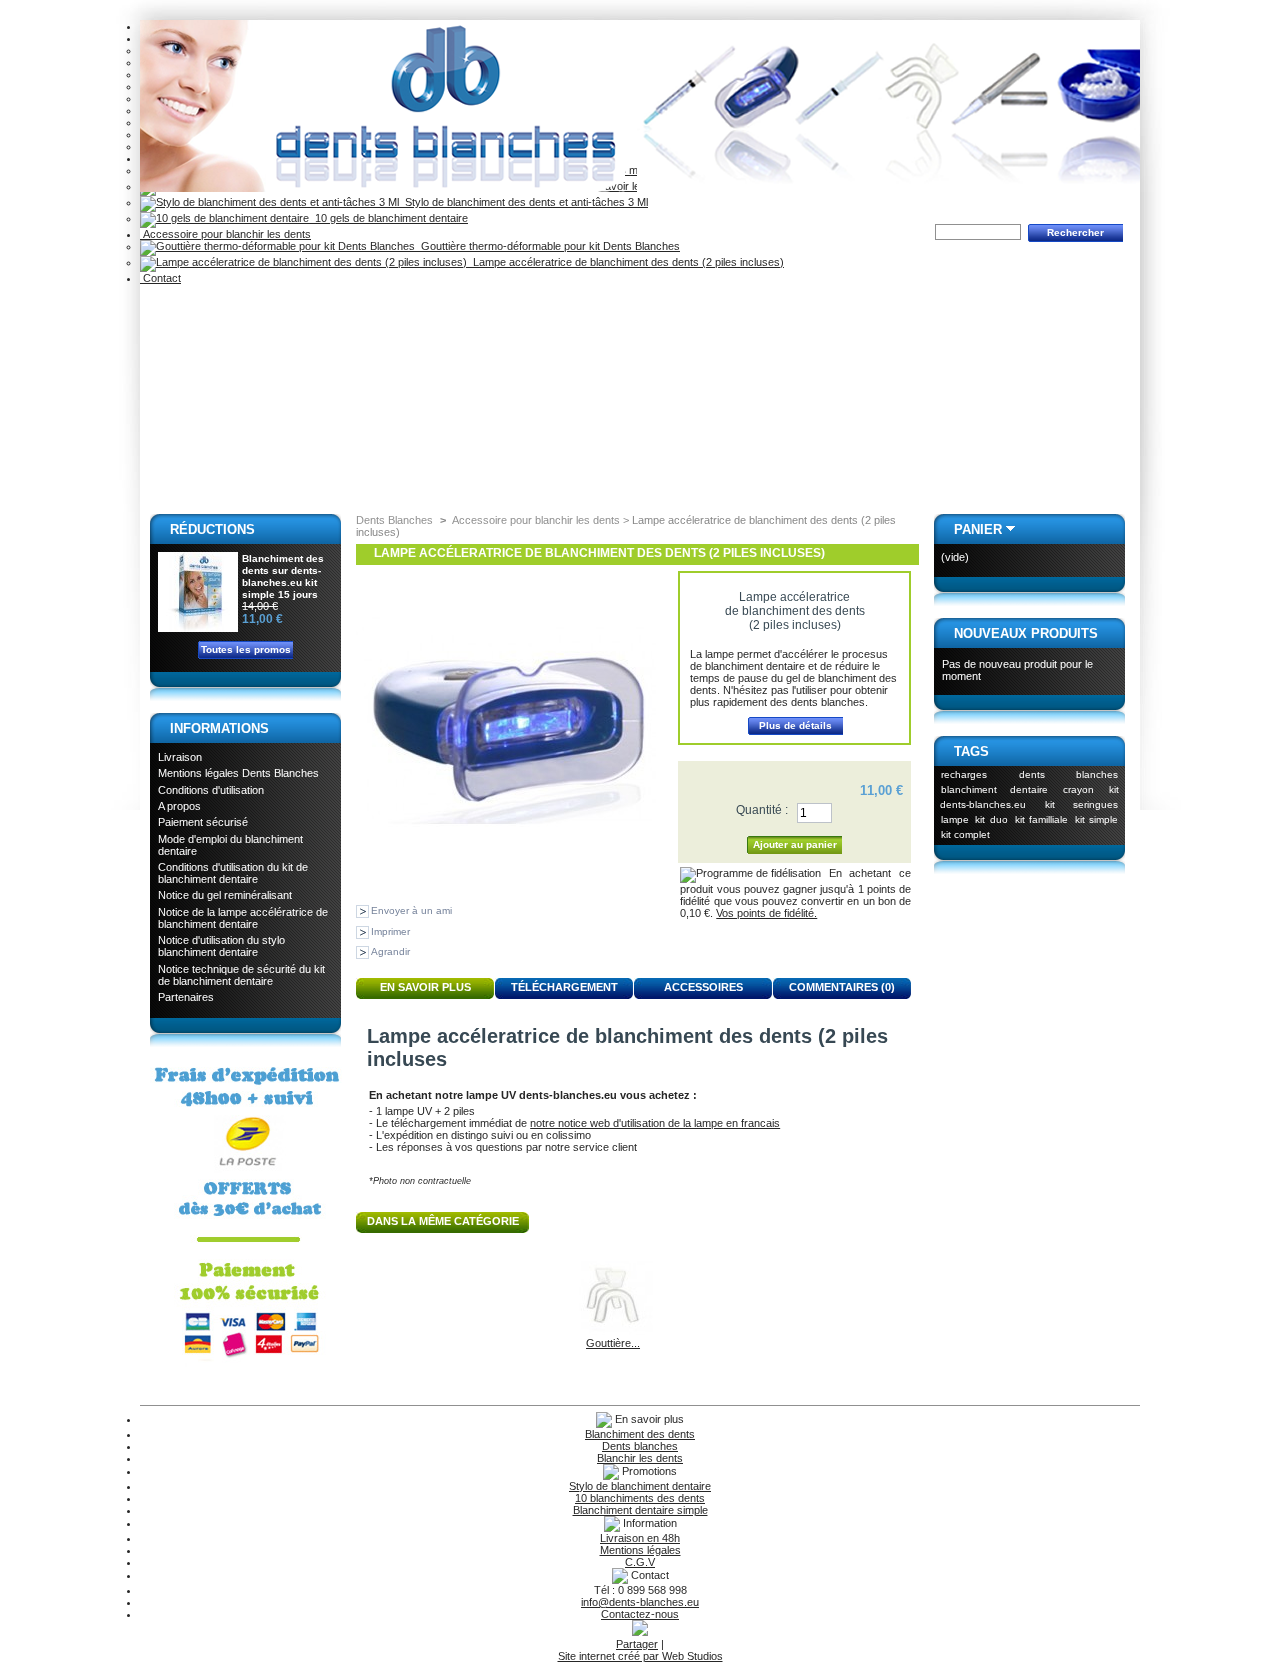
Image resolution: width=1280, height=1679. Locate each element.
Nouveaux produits (1026, 633)
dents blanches (1068, 774)
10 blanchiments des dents (640, 1498)
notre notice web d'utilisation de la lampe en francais (655, 1123)
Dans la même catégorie (443, 1221)
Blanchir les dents (640, 1458)
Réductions (212, 529)
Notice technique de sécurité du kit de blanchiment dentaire (241, 975)
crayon (1078, 789)
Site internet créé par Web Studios (640, 1656)
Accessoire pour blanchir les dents (225, 234)
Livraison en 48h (640, 1538)
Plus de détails (795, 725)
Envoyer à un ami (411, 910)
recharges (964, 774)
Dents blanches (640, 1446)
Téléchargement (564, 987)
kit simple (1097, 819)
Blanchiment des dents (640, 1434)
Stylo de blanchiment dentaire (640, 1486)
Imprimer (390, 931)
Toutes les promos (246, 649)
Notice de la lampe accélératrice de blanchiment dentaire (243, 918)
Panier (978, 529)
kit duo (991, 819)
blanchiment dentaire (994, 789)
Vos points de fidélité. (766, 913)
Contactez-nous (640, 1614)
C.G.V (640, 1562)
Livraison (180, 757)
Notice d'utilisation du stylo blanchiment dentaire (221, 946)
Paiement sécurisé (203, 822)
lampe (955, 819)
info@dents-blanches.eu (640, 1602)
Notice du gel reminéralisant (225, 895)
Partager (637, 1644)
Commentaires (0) (842, 987)
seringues (1095, 804)
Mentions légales (640, 1550)
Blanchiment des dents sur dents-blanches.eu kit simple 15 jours (283, 576)
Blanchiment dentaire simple (640, 1510)
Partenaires (186, 997)
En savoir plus (425, 987)
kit (1050, 804)
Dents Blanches (394, 520)
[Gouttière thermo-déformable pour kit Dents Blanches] (613, 1331)
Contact (160, 278)
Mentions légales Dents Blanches (238, 773)
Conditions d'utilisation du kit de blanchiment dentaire (233, 873)
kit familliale (1042, 819)
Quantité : (762, 810)
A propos (179, 806)
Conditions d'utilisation (211, 790)
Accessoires (703, 987)
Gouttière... (613, 1343)
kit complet (965, 834)
